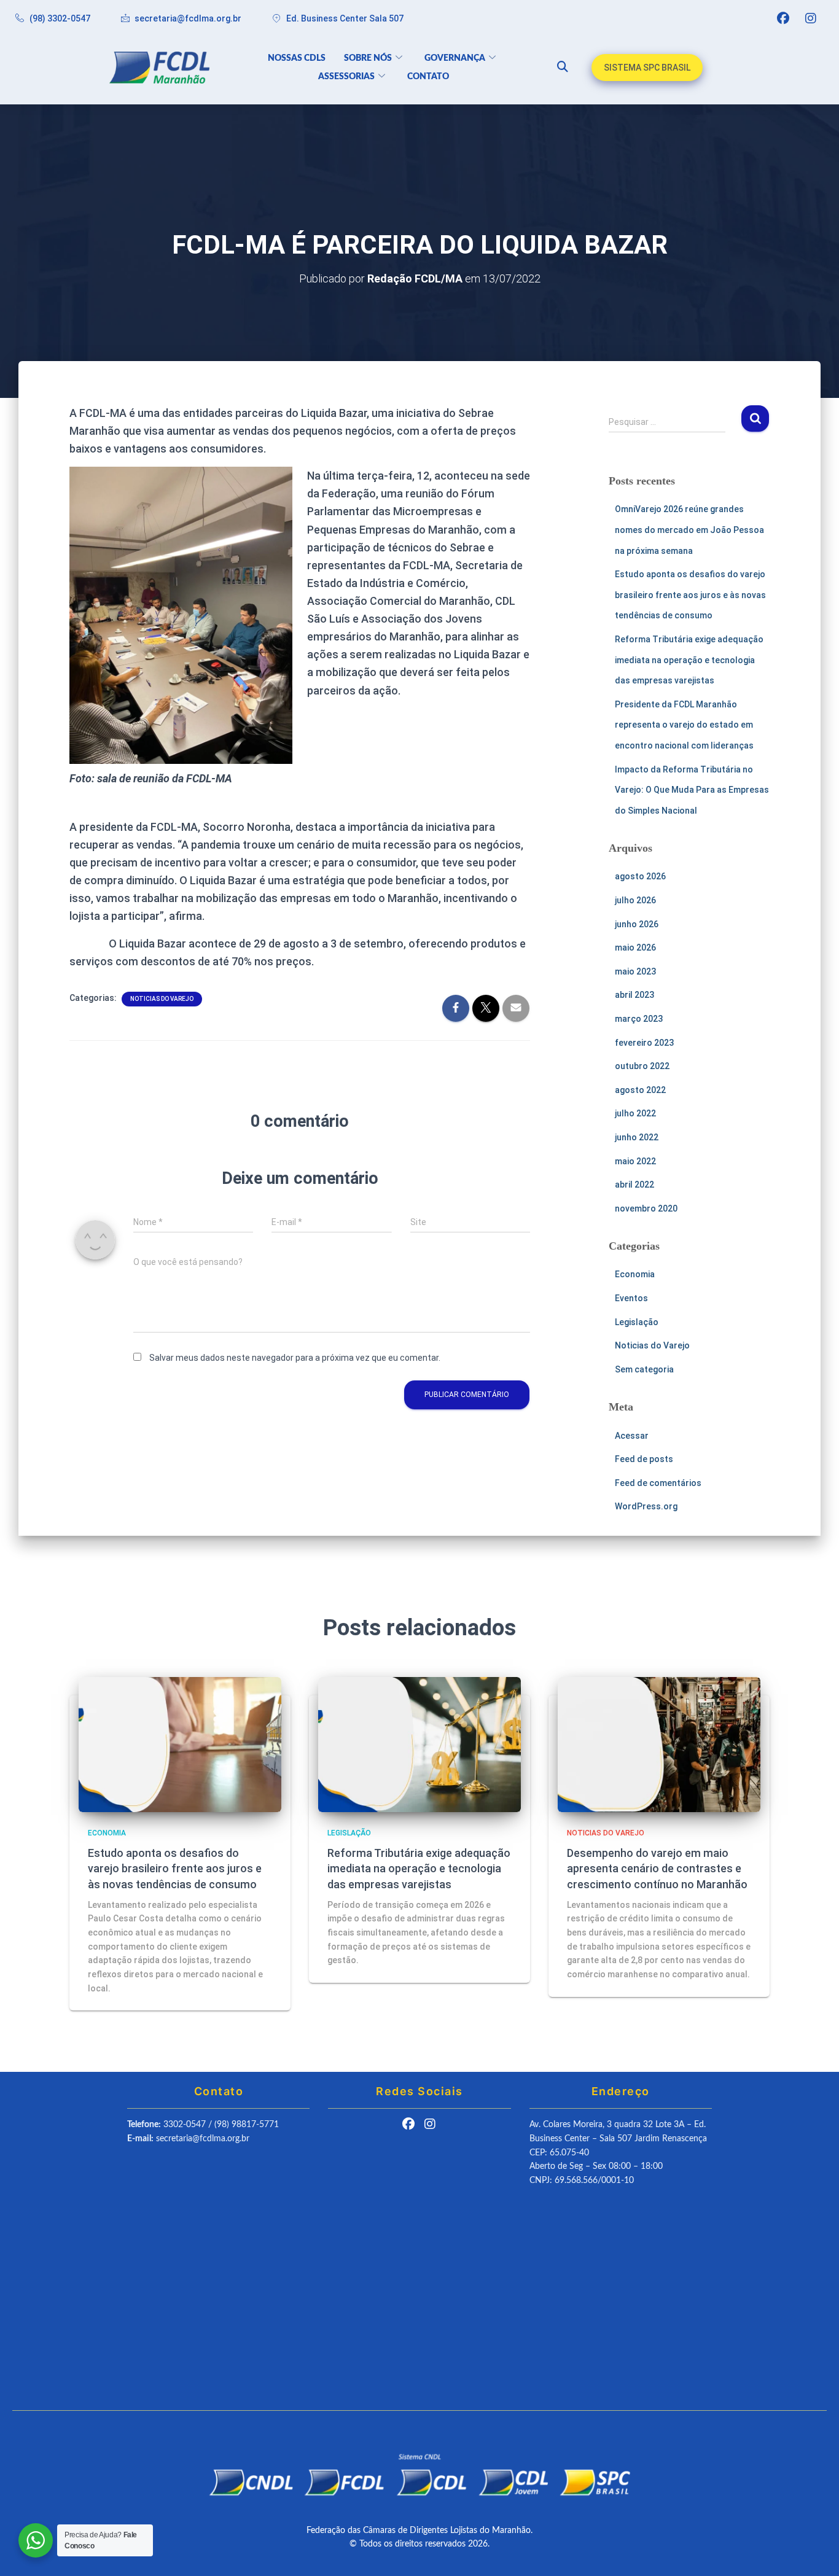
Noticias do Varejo (162, 999)
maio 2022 (635, 1161)
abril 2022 (634, 1185)
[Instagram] (811, 18)
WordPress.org (646, 1506)
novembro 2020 (646, 1208)
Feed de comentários (658, 1483)
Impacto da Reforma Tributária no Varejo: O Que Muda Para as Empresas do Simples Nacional (692, 790)
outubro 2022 (642, 1066)
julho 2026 (635, 900)
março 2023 (639, 1019)
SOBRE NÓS (368, 58)
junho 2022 (637, 1137)
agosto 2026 (640, 876)
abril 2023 (634, 995)
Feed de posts (644, 1459)
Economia (635, 1274)
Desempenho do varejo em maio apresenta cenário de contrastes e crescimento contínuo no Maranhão (657, 1868)
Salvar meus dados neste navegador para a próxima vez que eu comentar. (295, 1358)
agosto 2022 (640, 1090)
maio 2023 (635, 971)
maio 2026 (635, 948)
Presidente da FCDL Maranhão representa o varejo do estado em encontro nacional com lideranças (684, 725)
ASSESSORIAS (346, 77)
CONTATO (428, 77)
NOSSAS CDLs (297, 58)
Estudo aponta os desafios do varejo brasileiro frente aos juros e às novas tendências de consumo (690, 595)
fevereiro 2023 (644, 1043)
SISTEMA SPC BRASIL (647, 68)
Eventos (631, 1298)
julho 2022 (635, 1113)
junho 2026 (637, 924)
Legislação (637, 1322)
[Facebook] (783, 18)
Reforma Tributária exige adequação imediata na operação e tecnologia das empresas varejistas (689, 660)
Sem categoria (644, 1369)
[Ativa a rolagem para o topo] (815, 2551)
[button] (557, 68)
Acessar (632, 1436)
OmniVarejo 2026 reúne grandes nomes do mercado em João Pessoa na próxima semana (689, 530)
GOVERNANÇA (455, 58)
